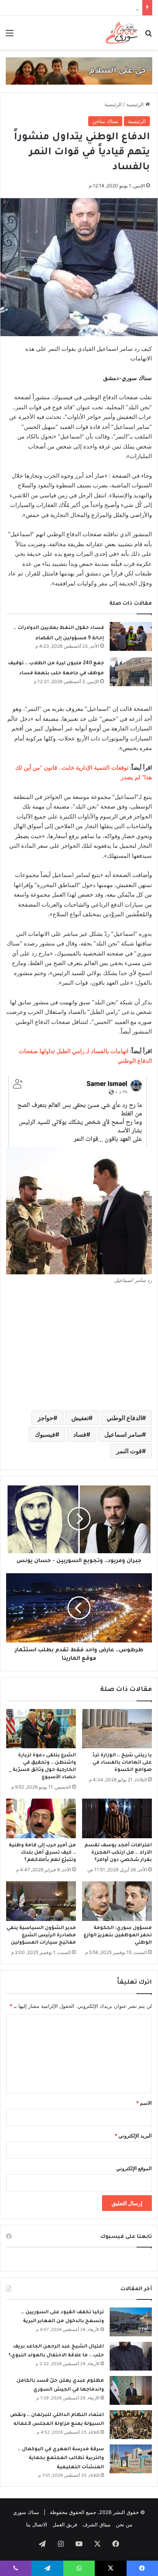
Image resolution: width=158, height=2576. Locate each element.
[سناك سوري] (122, 33)
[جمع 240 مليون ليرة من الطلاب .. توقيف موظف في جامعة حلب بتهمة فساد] (131, 672)
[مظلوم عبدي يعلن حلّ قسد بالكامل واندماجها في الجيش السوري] (131, 2390)
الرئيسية (136, 104)
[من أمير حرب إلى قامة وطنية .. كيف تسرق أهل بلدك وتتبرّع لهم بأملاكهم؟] (41, 1818)
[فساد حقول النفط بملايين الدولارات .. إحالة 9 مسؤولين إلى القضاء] (131, 636)
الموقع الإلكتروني (134, 2168)
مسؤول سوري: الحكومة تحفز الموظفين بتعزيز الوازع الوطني (118, 1936)
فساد (80, 1434)
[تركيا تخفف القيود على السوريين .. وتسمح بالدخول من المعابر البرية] (131, 2322)
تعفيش (80, 1418)
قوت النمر (129, 1451)
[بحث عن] (148, 36)
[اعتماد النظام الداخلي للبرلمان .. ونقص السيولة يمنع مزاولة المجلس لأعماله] (131, 2425)
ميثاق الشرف (96, 2524)
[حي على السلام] (79, 70)
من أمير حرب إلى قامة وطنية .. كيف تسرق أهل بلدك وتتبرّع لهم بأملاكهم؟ (42, 1853)
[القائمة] (10, 36)
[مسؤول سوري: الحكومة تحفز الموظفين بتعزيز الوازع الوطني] (117, 1901)
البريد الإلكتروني (133, 2136)
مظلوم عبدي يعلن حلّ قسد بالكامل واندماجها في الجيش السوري (70, 8)
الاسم (144, 2103)
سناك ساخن (105, 121)
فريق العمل (65, 2524)
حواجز (45, 1418)
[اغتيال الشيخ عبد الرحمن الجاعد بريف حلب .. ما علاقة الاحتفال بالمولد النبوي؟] (131, 2356)
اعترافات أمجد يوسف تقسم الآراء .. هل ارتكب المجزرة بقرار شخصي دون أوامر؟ (118, 1853)
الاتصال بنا (37, 2524)
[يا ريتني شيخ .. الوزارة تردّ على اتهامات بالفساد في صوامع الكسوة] (117, 1729)
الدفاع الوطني (124, 1418)
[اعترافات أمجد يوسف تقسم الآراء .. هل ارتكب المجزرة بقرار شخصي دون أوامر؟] (117, 1818)
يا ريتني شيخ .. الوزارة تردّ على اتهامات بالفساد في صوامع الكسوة (122, 1763)
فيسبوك (45, 1434)
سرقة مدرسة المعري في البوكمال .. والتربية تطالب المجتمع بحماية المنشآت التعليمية (61, 2458)
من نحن (124, 2524)
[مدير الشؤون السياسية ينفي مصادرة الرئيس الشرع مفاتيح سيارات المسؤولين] (41, 1901)
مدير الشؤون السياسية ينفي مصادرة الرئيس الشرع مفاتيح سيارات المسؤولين (41, 1936)
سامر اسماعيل (123, 1434)
